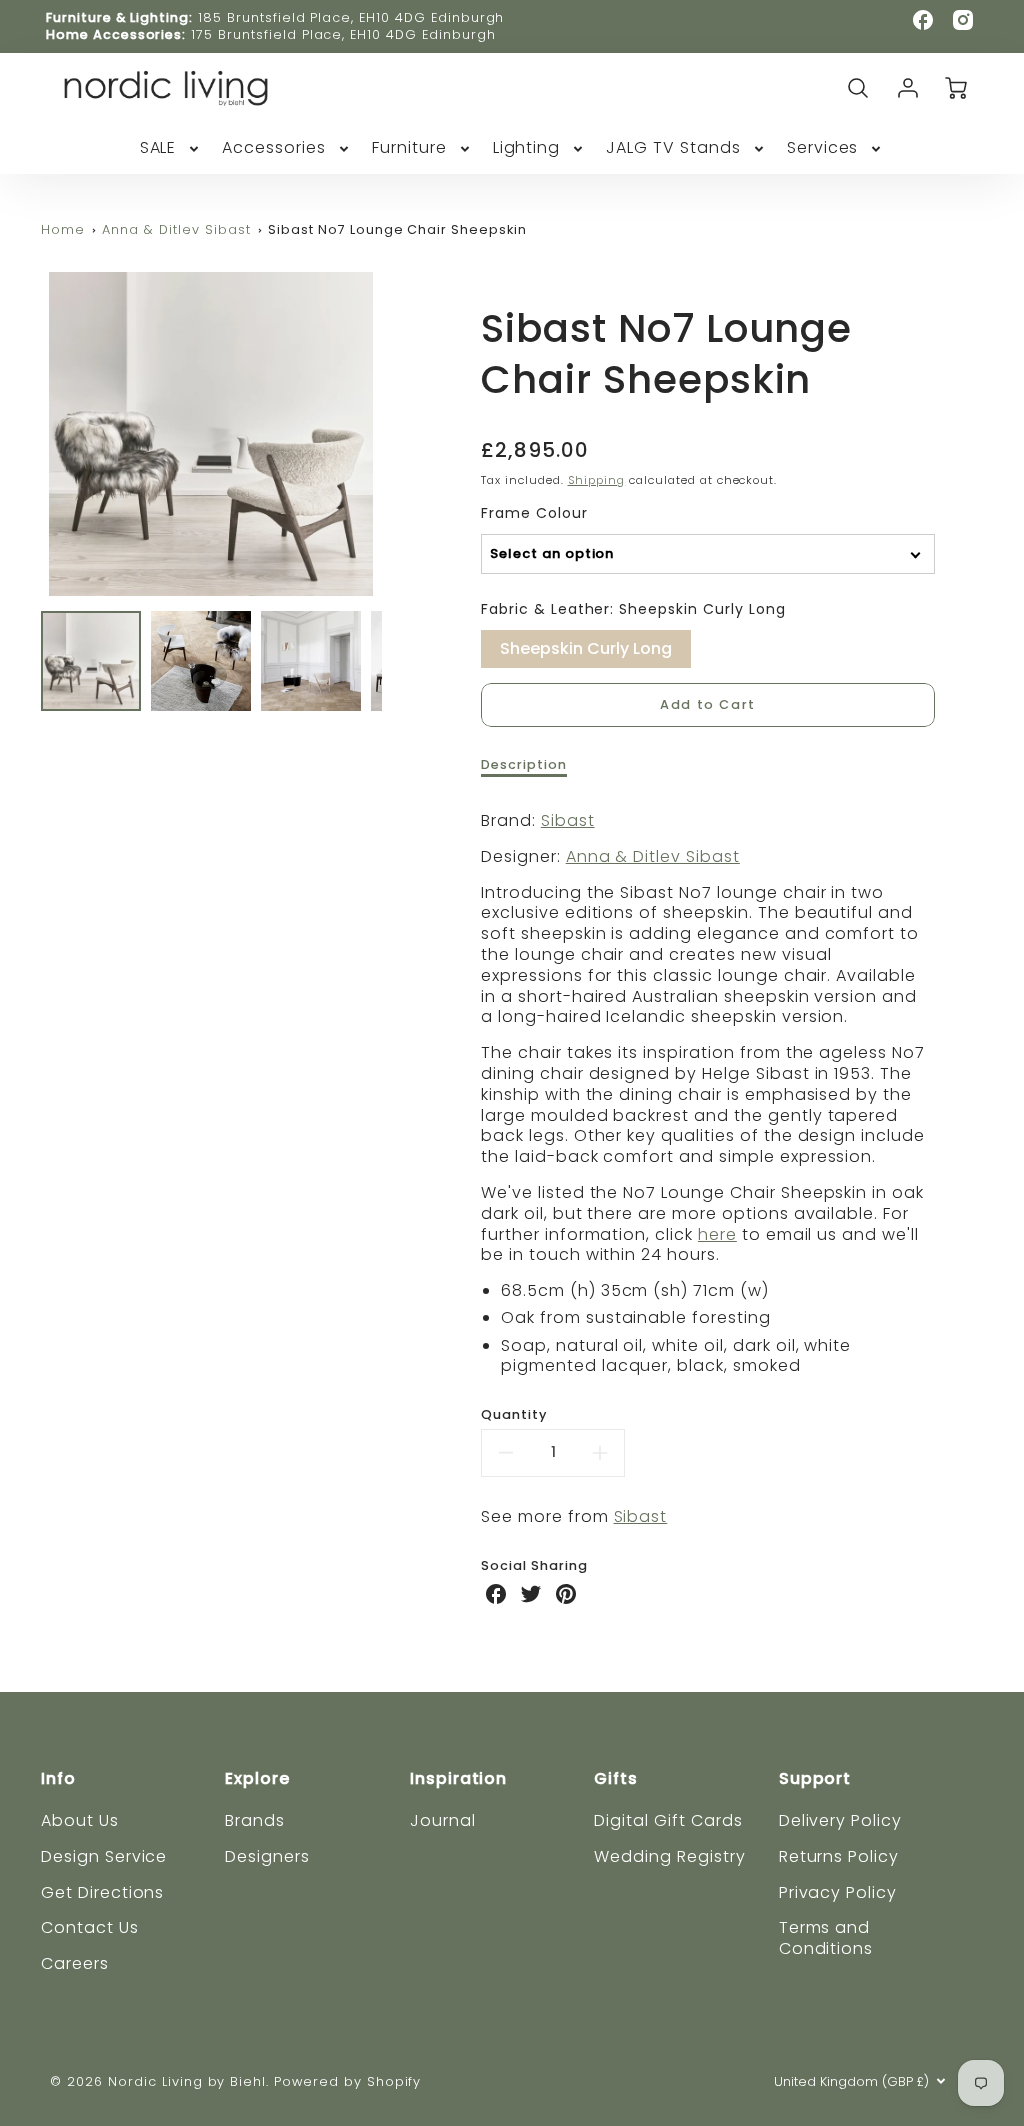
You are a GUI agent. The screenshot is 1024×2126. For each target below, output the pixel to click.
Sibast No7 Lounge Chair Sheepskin (397, 229)
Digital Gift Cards (668, 1820)
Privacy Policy (838, 1892)
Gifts (616, 1778)
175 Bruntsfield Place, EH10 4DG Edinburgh (343, 34)
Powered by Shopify (347, 2081)
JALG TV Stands (673, 148)
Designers (267, 1856)
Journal (443, 1820)
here (717, 1234)
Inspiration (459, 1778)
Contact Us (90, 1927)
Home (63, 229)
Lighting (527, 148)
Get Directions (102, 1892)
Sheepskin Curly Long (586, 645)
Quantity (514, 1415)
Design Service (104, 1856)
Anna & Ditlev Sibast (176, 229)
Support (815, 1778)
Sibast (568, 820)
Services (823, 148)
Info (58, 1778)
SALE (158, 148)
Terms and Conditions (826, 1938)
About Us (80, 1820)
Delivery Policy (840, 1820)
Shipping (597, 480)
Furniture (409, 148)
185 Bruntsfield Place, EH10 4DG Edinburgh (351, 17)
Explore (257, 1778)
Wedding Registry (669, 1856)
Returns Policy (839, 1856)
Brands (255, 1820)
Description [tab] (524, 765)
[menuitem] (171, 148)
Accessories (274, 148)
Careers (75, 1963)
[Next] (397, 434)
